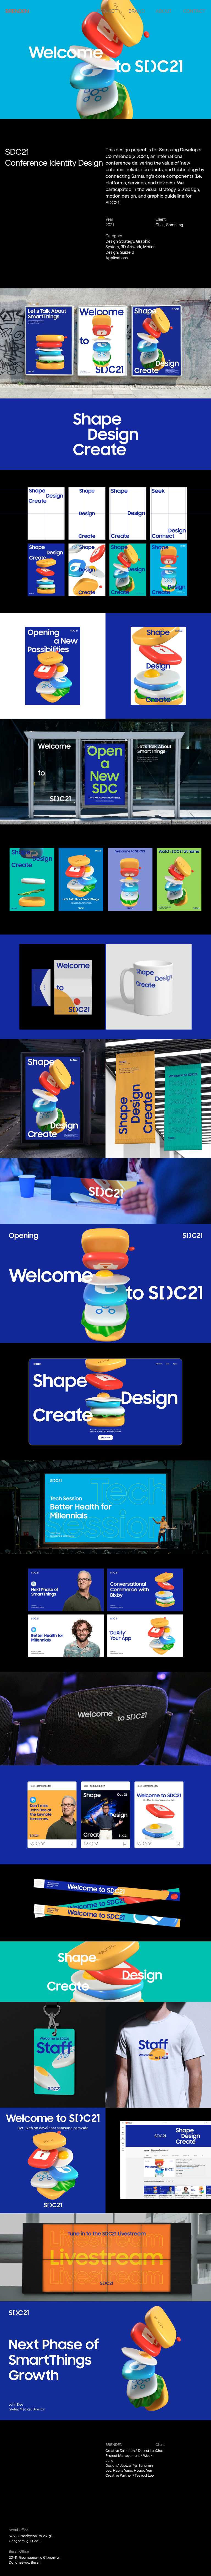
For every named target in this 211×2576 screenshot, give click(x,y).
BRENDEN (17, 11)
